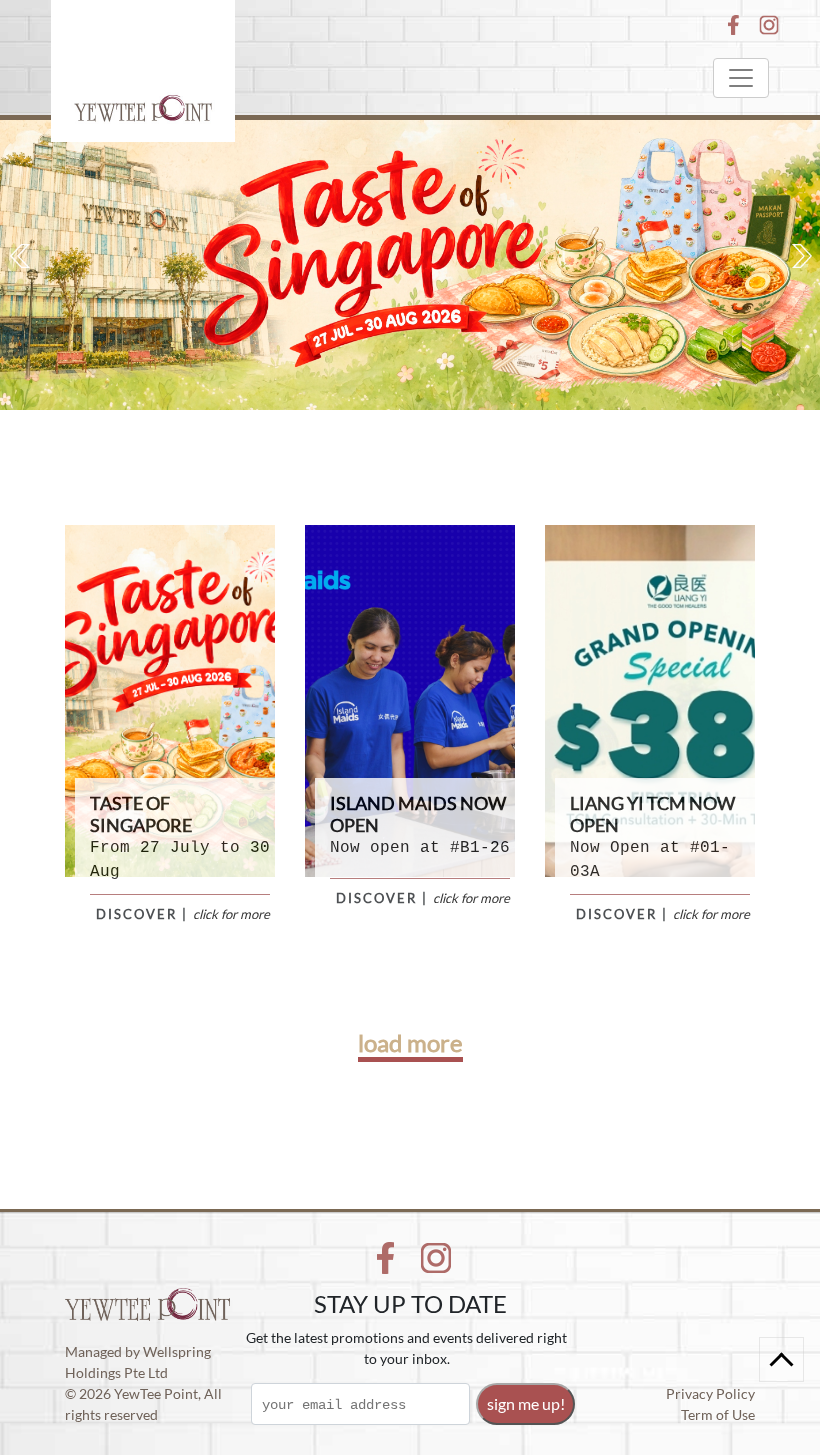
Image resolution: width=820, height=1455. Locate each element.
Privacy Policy (710, 1393)
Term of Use (718, 1414)
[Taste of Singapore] (410, 265)
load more (410, 1042)
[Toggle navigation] (741, 78)
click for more (231, 914)
